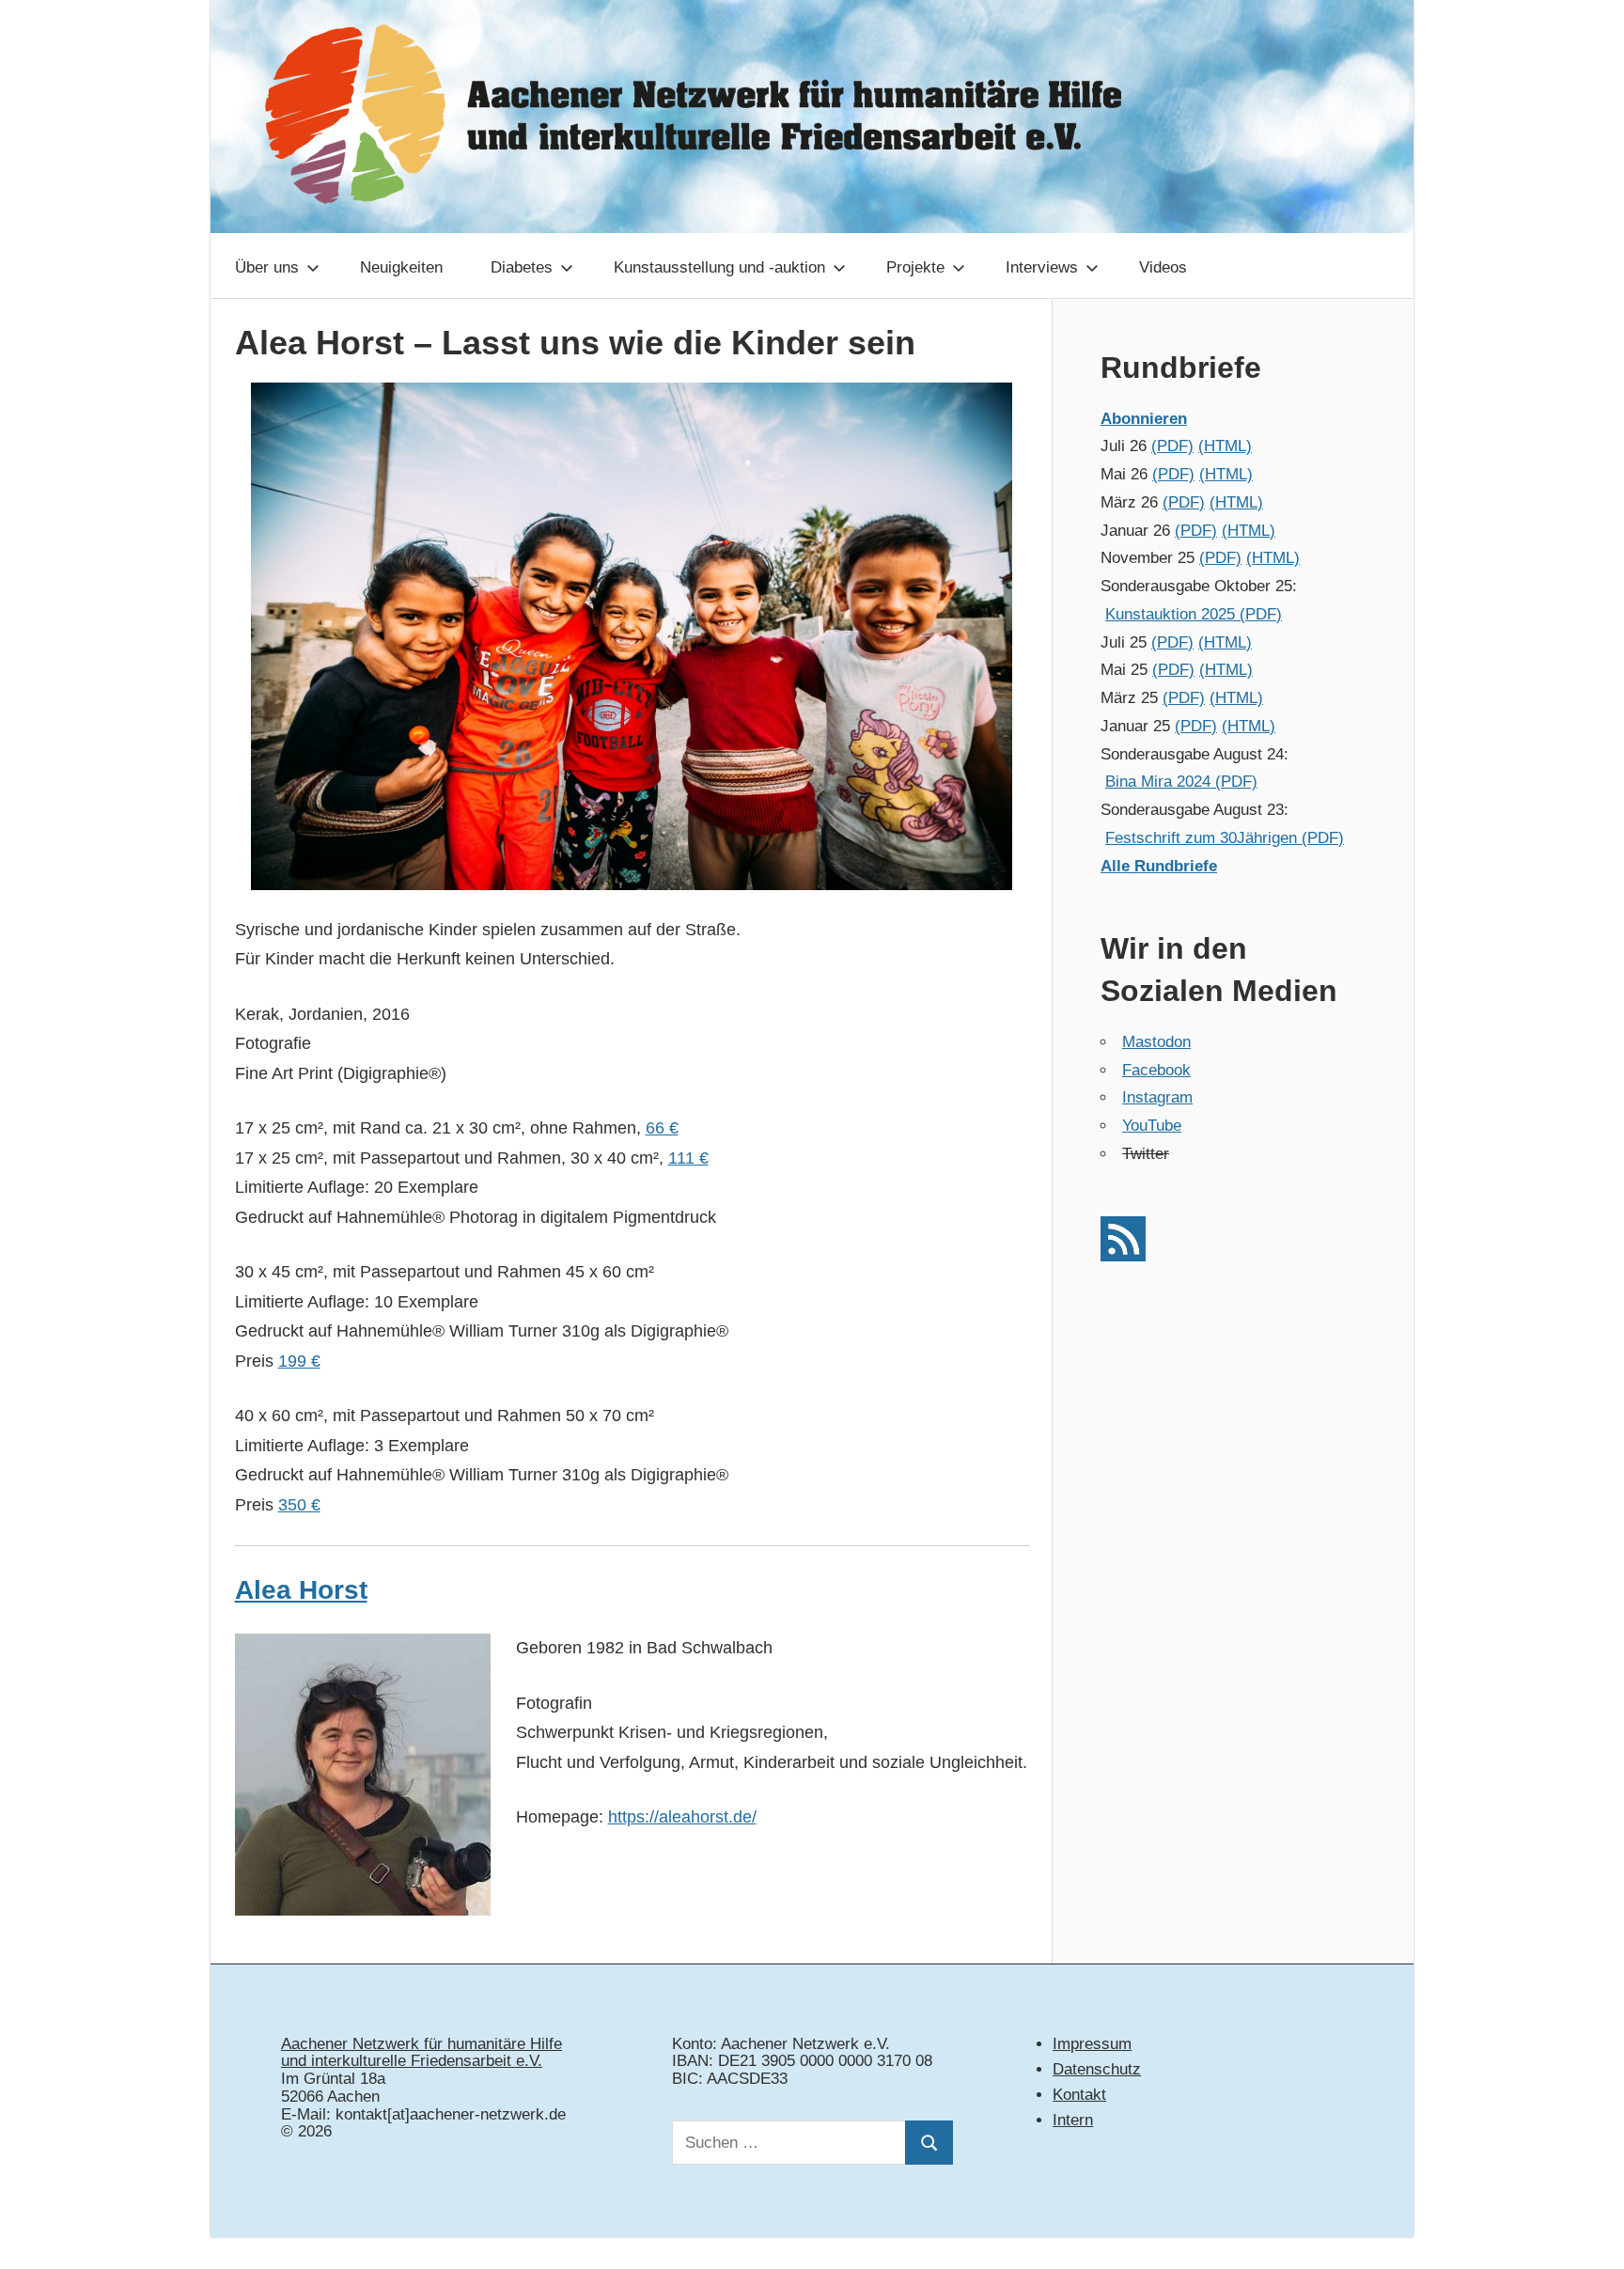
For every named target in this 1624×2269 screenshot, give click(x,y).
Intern (1073, 2120)
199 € (299, 1361)
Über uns (267, 267)
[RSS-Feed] (1123, 1256)
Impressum (1092, 2044)
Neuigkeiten (401, 267)
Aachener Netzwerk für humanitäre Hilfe (422, 2044)
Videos (1163, 267)
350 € (299, 1505)
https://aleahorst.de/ (682, 1817)
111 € (688, 1158)
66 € (662, 1128)
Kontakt (1079, 2095)
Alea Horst (301, 1590)
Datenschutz (1097, 2069)
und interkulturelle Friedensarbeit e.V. (412, 2061)
